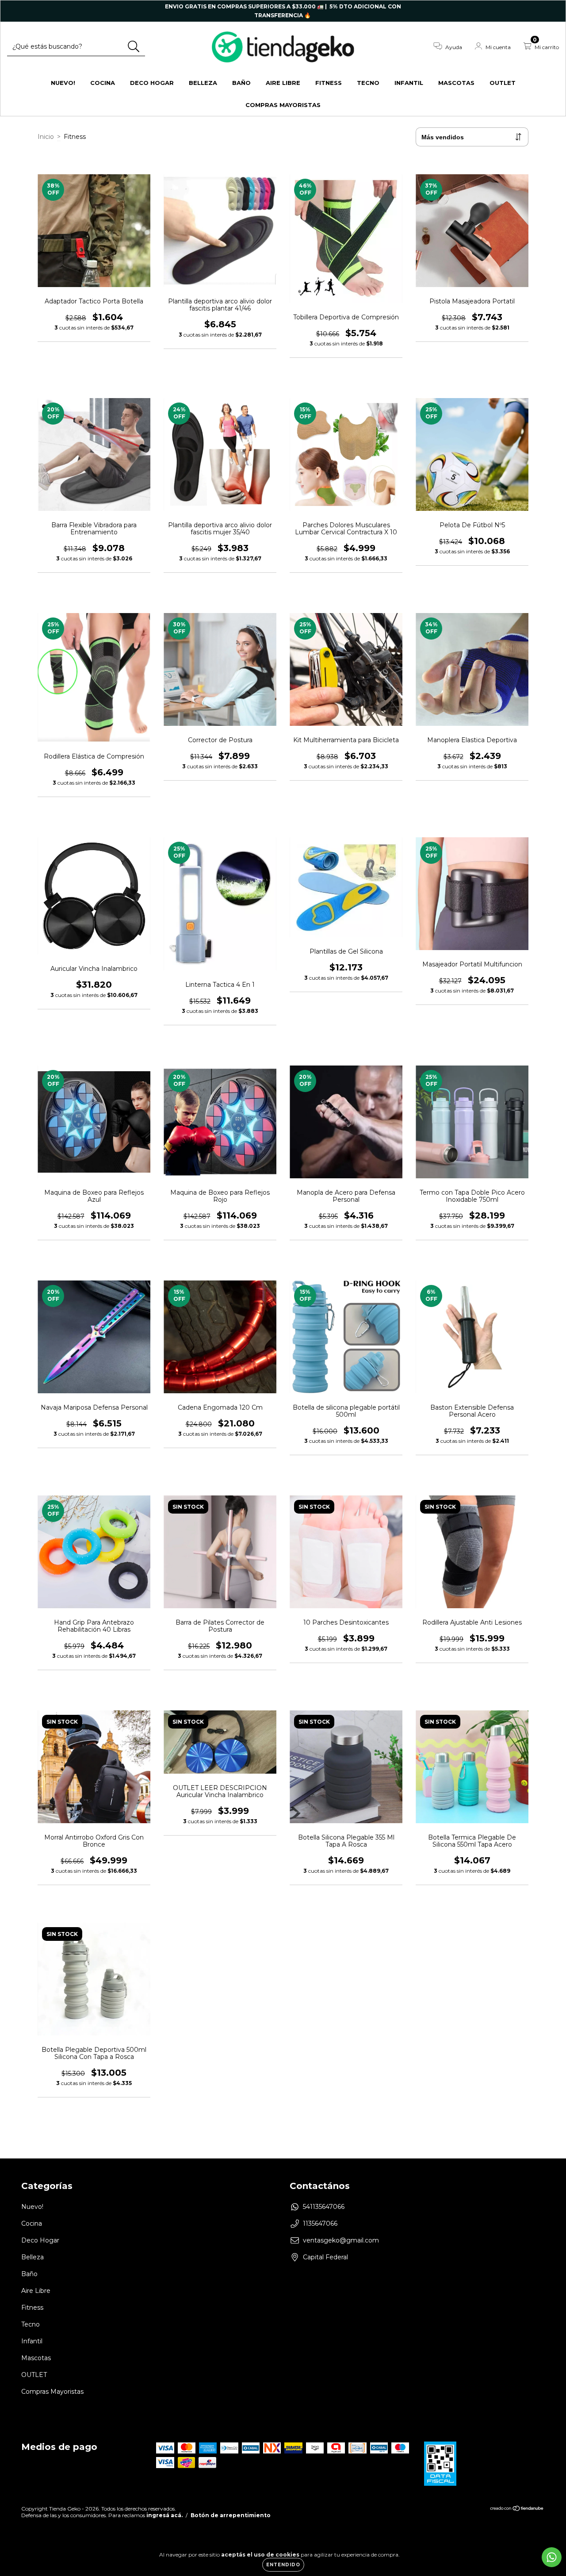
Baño (241, 83)
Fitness (329, 83)
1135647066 (320, 2223)
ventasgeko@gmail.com (341, 2240)
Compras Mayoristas (283, 105)
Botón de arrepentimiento (231, 2515)
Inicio (46, 137)
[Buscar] (134, 47)
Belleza (203, 83)
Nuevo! (63, 83)
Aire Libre (283, 83)
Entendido (283, 2565)
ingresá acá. (164, 2515)
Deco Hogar (152, 83)
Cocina (103, 83)
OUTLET (503, 83)
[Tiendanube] (517, 2509)
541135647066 (324, 2207)
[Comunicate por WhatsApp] (552, 2557)
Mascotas (456, 83)
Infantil (409, 83)
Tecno (368, 83)
